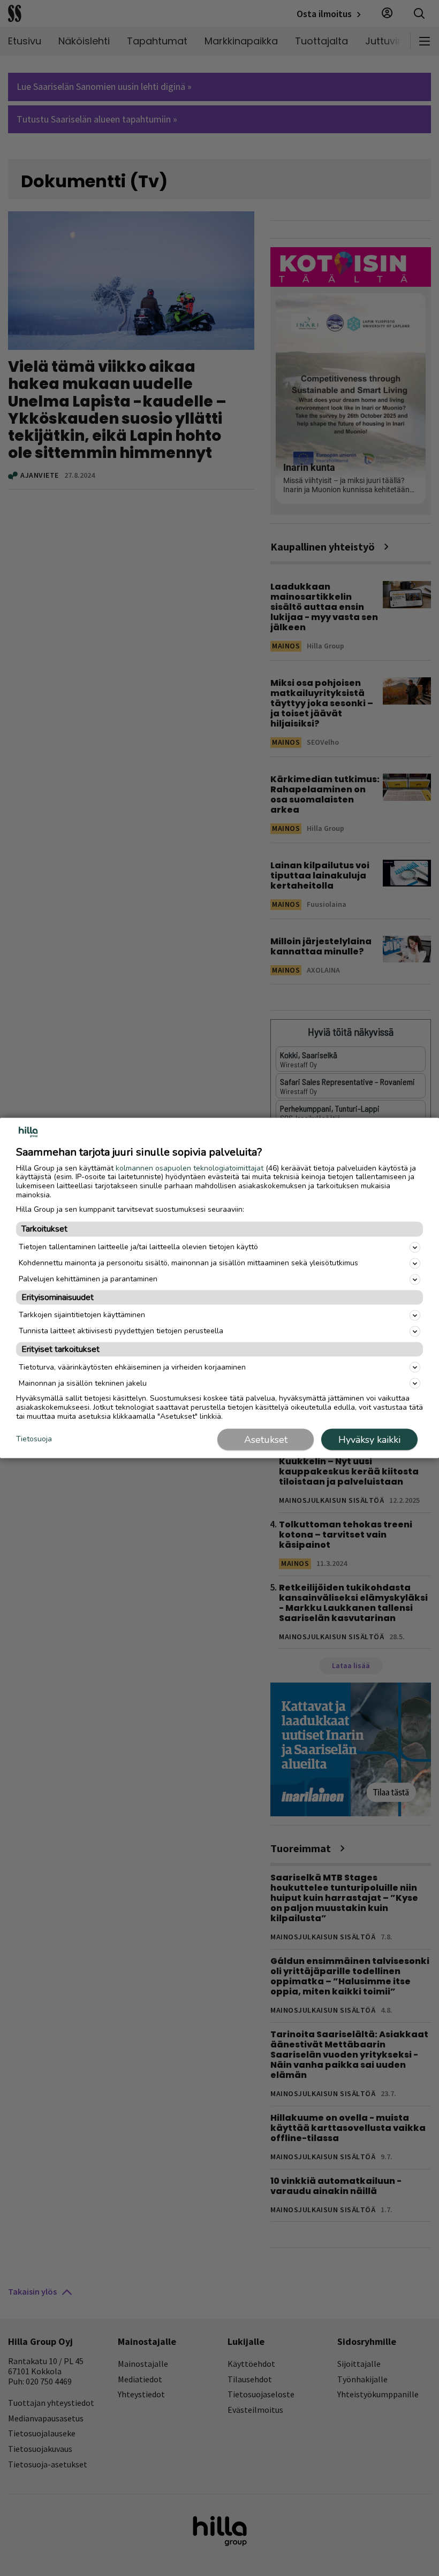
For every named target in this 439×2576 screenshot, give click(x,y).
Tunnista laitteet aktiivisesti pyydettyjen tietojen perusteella (121, 1331)
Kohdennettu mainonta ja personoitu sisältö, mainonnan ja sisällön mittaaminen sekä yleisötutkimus (188, 1263)
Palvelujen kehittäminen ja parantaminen (88, 1279)
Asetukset (266, 1440)
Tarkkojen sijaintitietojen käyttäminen (82, 1315)
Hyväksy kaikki (369, 1440)
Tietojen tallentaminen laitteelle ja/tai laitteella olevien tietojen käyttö (138, 1247)
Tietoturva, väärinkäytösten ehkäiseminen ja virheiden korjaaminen (132, 1367)
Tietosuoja (34, 1439)
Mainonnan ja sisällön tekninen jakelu (83, 1383)
